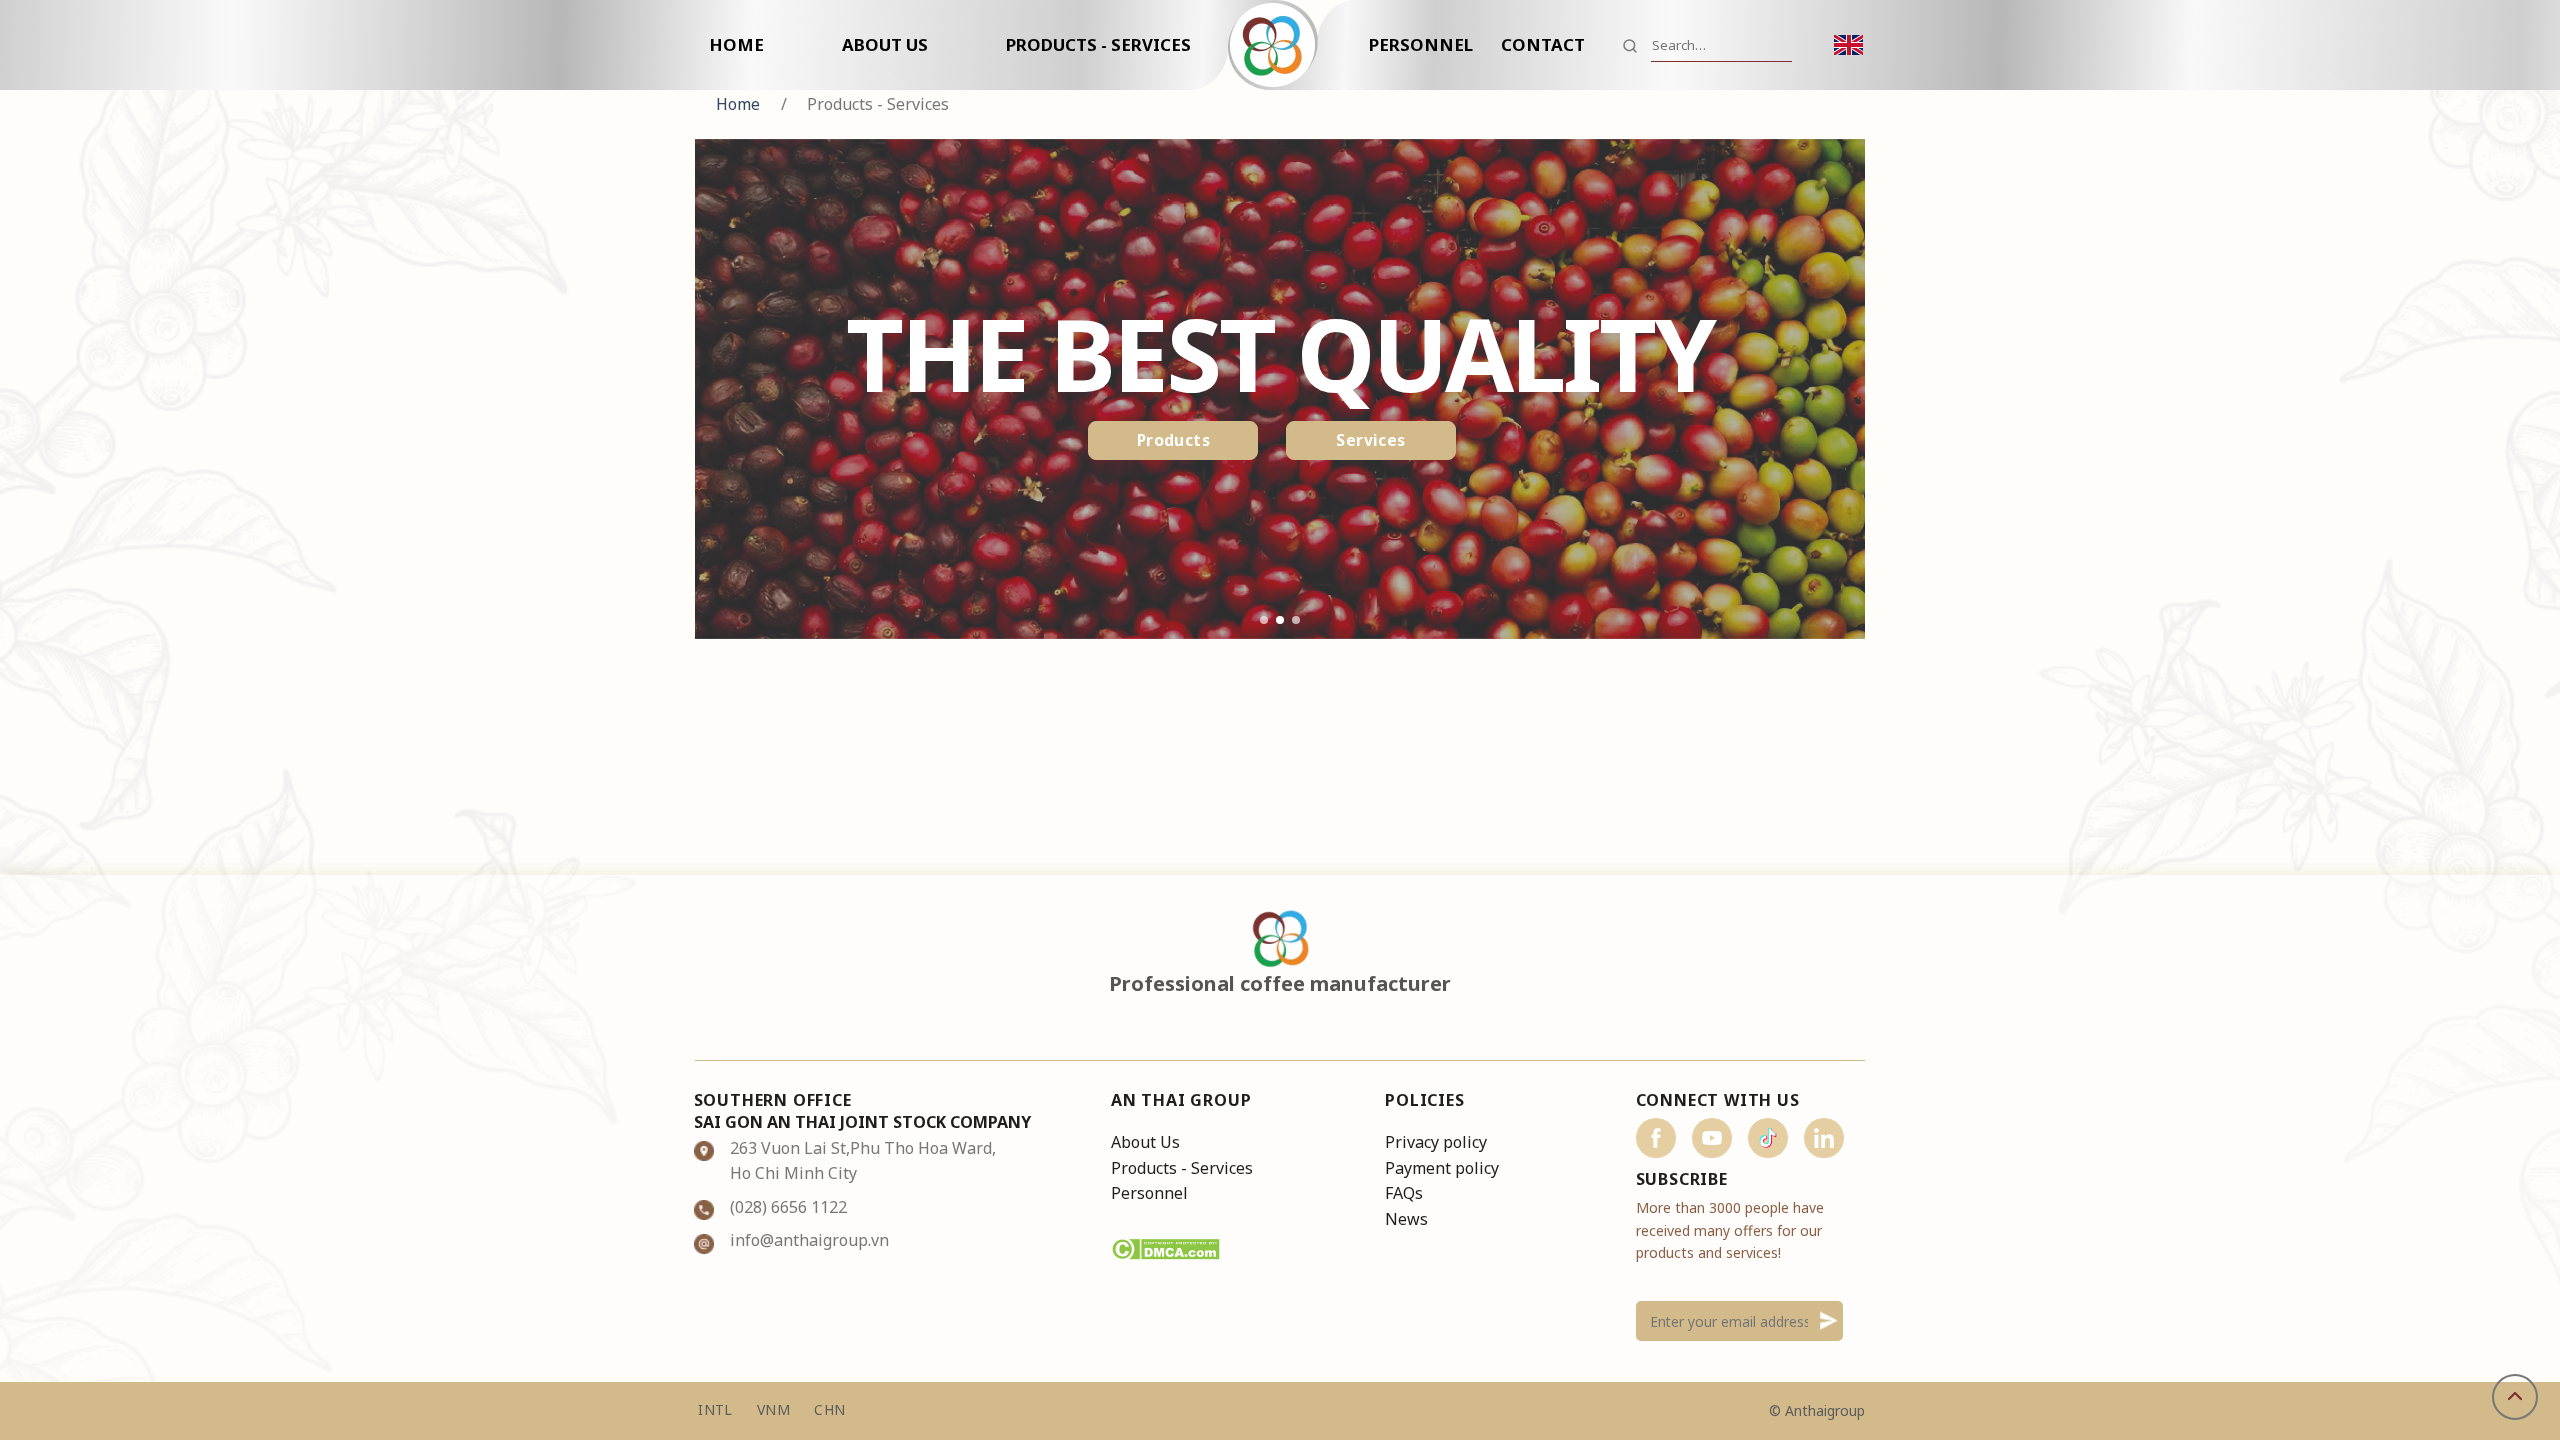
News (1406, 1219)
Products (1174, 440)
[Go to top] (2515, 1397)
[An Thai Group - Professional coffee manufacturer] (1280, 45)
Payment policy (1442, 1168)
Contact (1543, 44)
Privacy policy (1436, 1142)
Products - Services (1098, 44)
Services (1371, 440)
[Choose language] (1849, 45)
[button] (1264, 620)
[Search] (1630, 45)
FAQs (1404, 1193)
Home (736, 44)
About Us (885, 44)
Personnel (1421, 44)
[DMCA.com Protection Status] (1165, 1248)
